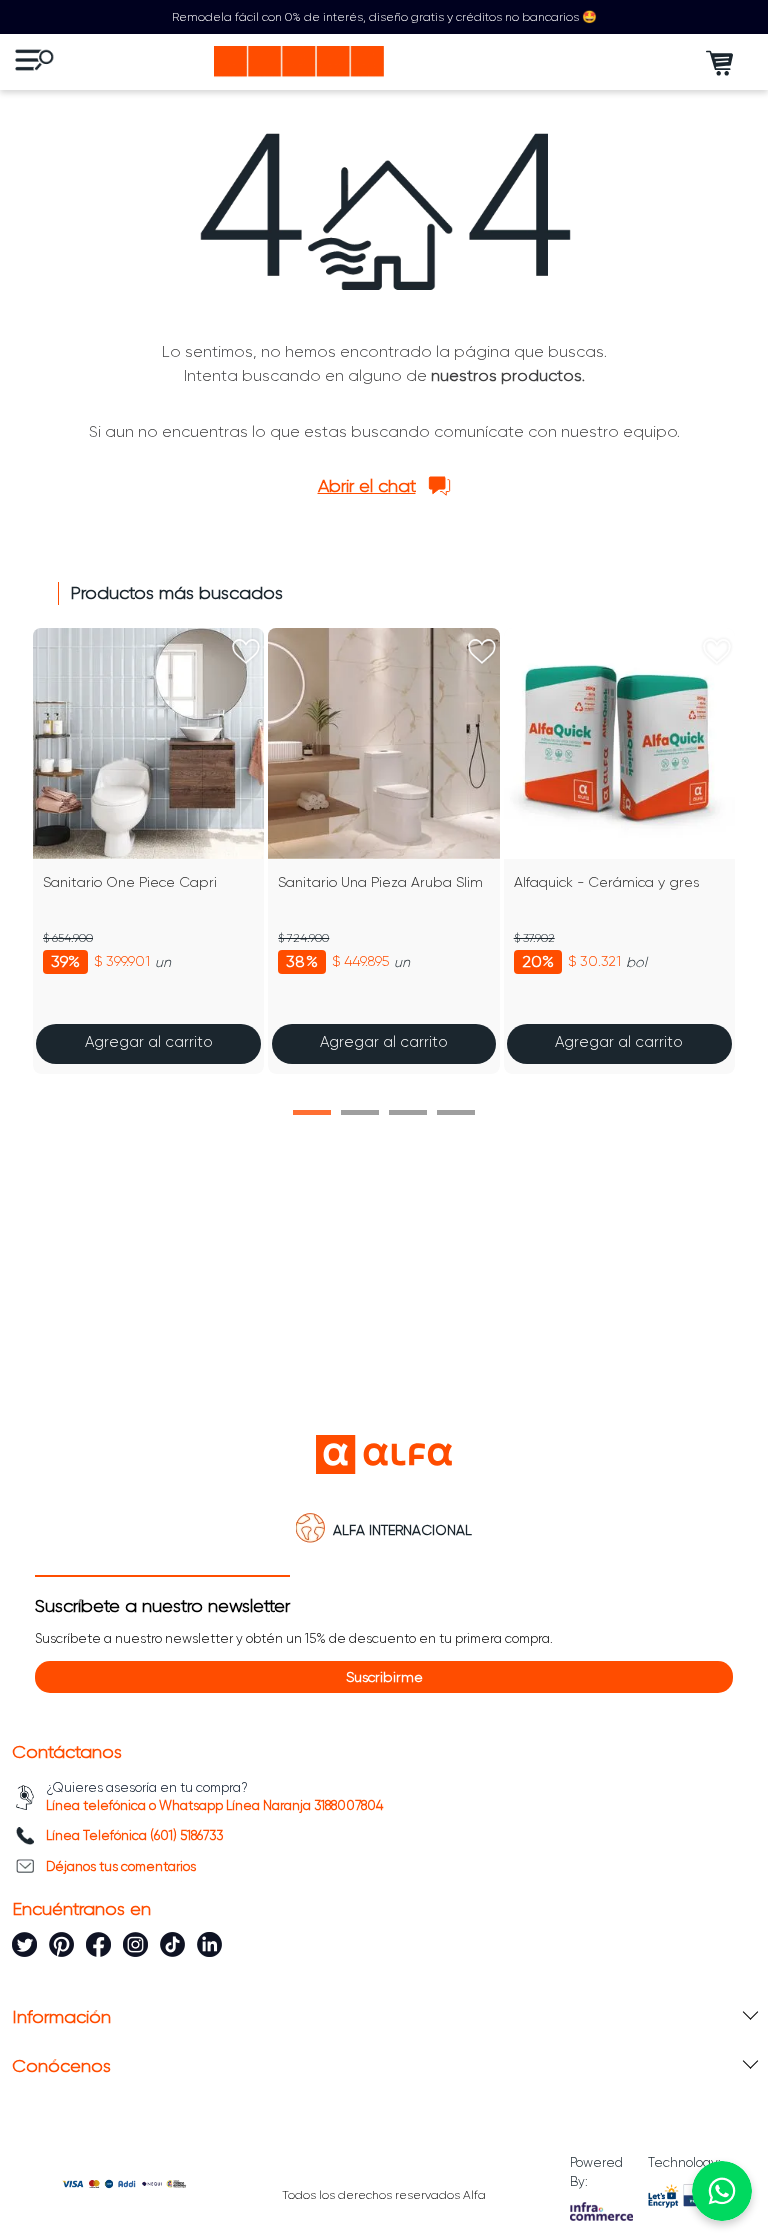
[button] (312, 1112)
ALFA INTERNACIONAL (402, 1530)
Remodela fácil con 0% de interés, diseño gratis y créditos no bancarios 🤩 (384, 17)
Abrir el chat (367, 486)
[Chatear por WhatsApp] (722, 2191)
